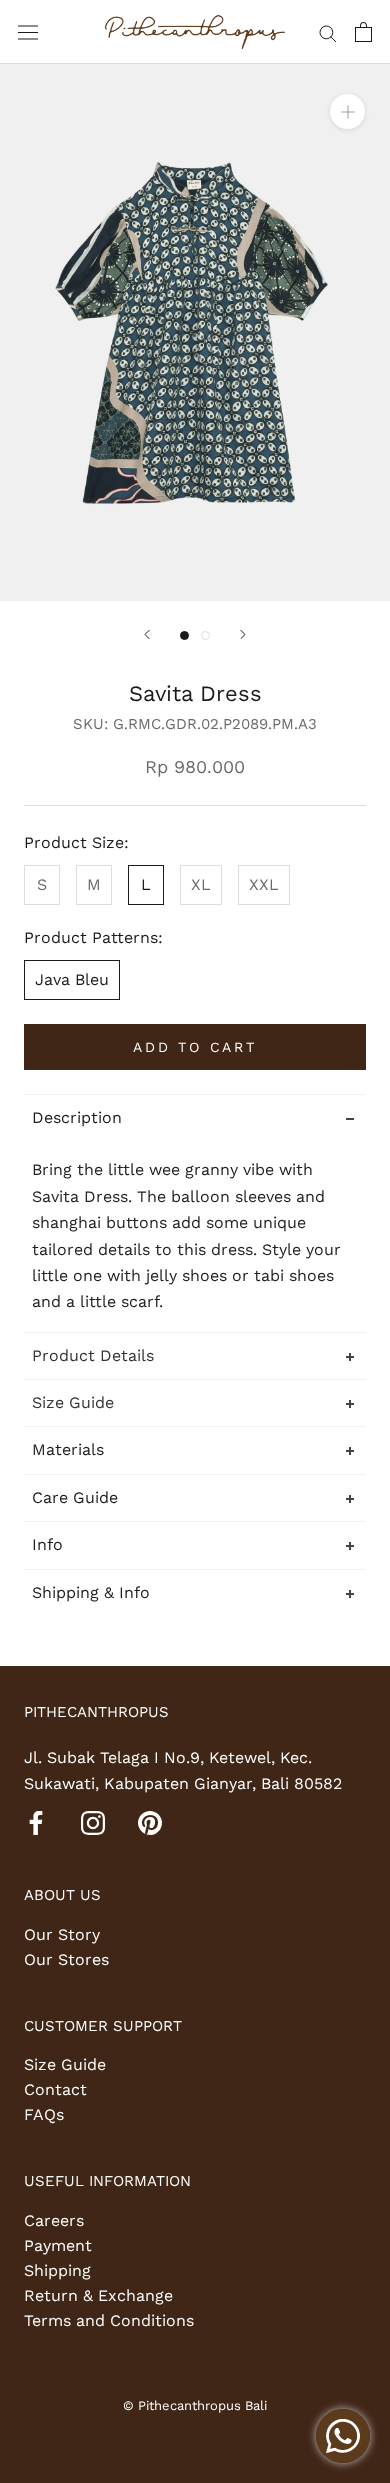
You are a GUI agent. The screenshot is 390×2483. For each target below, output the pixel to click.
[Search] (328, 32)
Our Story (62, 1934)
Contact (55, 2089)
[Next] (243, 634)
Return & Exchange (98, 2295)
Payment (58, 2245)
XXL (264, 884)
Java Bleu (72, 979)
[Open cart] (363, 32)
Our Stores (66, 1959)
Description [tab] (77, 1117)
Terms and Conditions (109, 2320)
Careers (54, 2220)
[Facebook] (36, 1822)
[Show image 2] (205, 635)
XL (201, 884)
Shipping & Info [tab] (91, 1592)
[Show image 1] (184, 635)
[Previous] (147, 634)
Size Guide (65, 2064)
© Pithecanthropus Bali (195, 2405)
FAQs (44, 2114)
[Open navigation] (28, 32)
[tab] (195, 1355)
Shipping (57, 2270)
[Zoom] (347, 111)
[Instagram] (93, 1822)
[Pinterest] (150, 1822)
